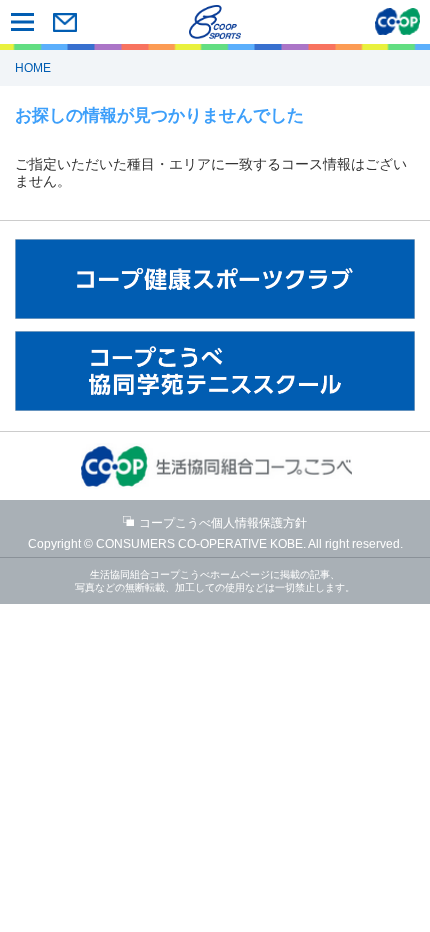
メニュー (22, 22)
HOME (33, 68)
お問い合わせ (64, 22)
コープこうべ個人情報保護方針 (223, 523)
